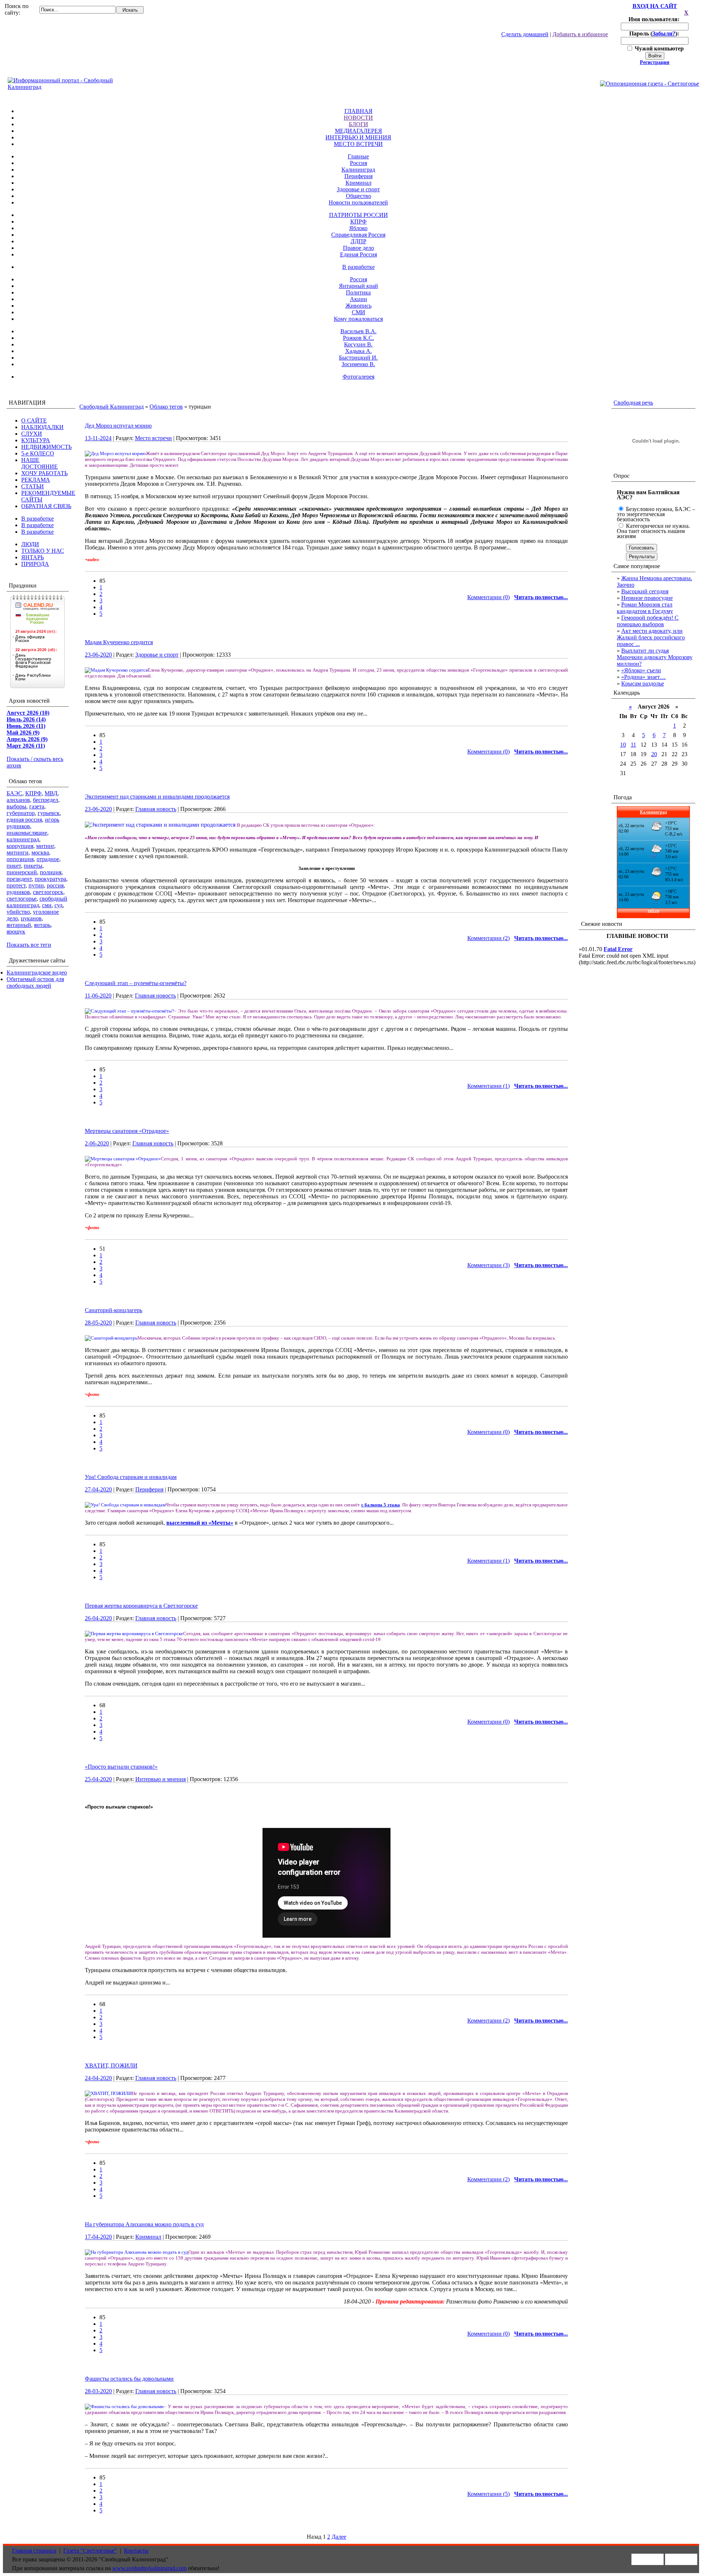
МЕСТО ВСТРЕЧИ (358, 144)
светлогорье (22, 899)
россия (55, 885)
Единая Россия (358, 254)
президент (19, 879)
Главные (358, 156)
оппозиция (20, 859)
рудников (18, 892)
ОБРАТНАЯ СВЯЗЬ (46, 506)
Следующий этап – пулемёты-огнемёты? (136, 983)
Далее (339, 2537)
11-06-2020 (98, 996)
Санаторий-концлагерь (114, 1310)
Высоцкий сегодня (645, 591)
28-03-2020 (98, 2391)
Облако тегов (166, 407)
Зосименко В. (358, 364)
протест (16, 885)
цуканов (31, 918)
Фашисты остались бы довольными (129, 2379)
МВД (51, 793)
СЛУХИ (32, 434)
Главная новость (156, 809)
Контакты (136, 2551)
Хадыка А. (358, 351)
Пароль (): (655, 33)
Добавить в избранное (580, 34)
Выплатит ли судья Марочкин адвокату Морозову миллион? (655, 657)
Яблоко (358, 228)
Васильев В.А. (358, 331)
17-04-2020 (98, 2237)
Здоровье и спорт (358, 189)
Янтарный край (358, 286)
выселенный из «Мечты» (200, 1523)
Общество (358, 196)
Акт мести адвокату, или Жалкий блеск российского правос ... (651, 637)
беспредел (46, 800)
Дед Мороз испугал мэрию (118, 426)
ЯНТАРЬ (33, 557)
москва (40, 853)
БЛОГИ (358, 124)
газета (37, 806)
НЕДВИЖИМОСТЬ (46, 447)
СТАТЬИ (33, 486)
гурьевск (49, 813)
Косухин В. (358, 344)
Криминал (358, 183)
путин (36, 885)
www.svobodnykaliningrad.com (149, 2568)
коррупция (20, 846)
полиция (51, 872)
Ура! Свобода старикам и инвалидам (131, 1477)
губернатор (21, 813)
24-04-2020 (98, 2078)
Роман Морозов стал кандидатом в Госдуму (645, 608)
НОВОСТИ (358, 118)
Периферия (358, 176)
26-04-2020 (98, 1618)
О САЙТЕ (34, 420)
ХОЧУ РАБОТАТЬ (44, 473)
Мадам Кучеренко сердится (119, 642)
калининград (23, 839)
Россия (358, 163)
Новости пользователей (358, 202)
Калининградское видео (37, 972)
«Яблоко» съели (641, 670)
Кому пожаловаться (358, 319)
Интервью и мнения (161, 1779)
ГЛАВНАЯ (358, 111)
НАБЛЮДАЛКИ (42, 427)
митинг (45, 846)
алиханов (18, 800)
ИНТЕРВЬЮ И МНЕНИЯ (358, 137)
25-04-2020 (98, 1779)
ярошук (16, 932)
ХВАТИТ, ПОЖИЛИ (111, 2066)
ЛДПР (358, 241)
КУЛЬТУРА (36, 440)
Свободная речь (633, 403)
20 (654, 754)
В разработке (358, 267)
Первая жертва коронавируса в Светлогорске (141, 1606)
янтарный (19, 925)
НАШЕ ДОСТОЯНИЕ (39, 463)
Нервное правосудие (647, 598)
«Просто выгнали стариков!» (121, 1767)
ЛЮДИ (30, 544)
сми (47, 905)
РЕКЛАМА (36, 480)
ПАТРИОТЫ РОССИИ (358, 215)
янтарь (42, 925)
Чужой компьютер (658, 48)
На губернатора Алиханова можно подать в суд (144, 2224)
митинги (18, 853)
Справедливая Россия (358, 235)
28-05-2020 (98, 1323)
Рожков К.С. (358, 338)
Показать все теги (29, 945)
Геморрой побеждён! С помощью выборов (648, 621)
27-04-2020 (98, 1489)
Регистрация (655, 62)
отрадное (48, 859)
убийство (18, 912)
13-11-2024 (98, 438)
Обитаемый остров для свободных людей (35, 982)
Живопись (358, 306)
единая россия (24, 820)
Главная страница (34, 2551)
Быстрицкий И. (358, 358)
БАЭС (14, 793)
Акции (358, 299)
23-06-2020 (98, 655)
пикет (14, 866)
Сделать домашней (525, 34)
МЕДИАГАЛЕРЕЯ (358, 131)
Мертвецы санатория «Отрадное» (127, 1131)
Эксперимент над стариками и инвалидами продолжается (157, 797)
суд (58, 905)
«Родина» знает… (643, 677)
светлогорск (48, 892)
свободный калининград (37, 902)
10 (623, 745)
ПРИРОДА (35, 564)
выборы (16, 806)
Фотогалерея (358, 377)
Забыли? (664, 33)
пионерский (22, 872)
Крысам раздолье (643, 684)
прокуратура (50, 879)
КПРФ (358, 221)
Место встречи (153, 438)
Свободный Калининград (112, 407)
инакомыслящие (27, 833)
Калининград (358, 170)
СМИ (358, 312)
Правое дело (358, 248)
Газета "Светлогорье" (90, 2551)
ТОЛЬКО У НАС (43, 551)
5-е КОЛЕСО (38, 453)
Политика (358, 292)
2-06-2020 (97, 1143)
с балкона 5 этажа (381, 1505)
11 (633, 745)
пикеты (33, 866)
